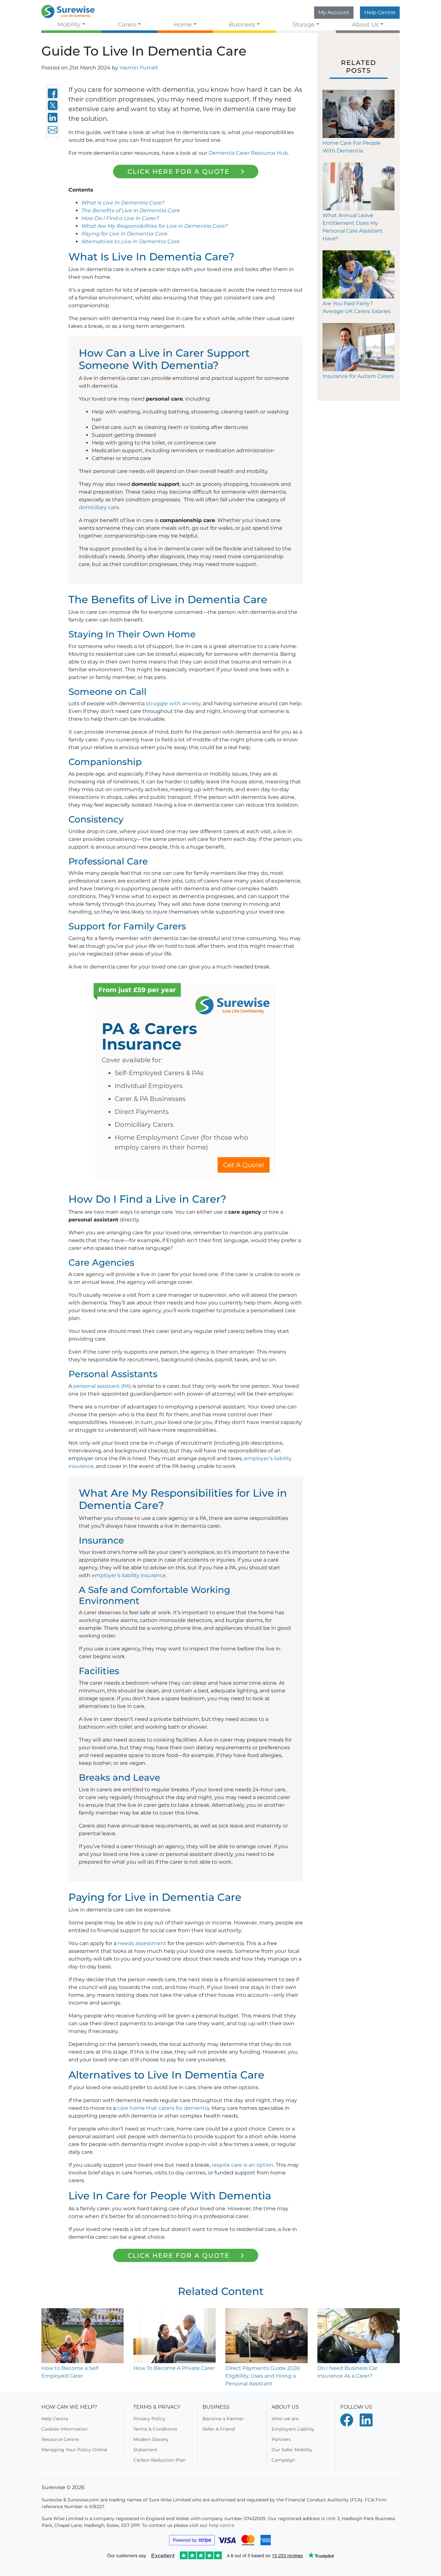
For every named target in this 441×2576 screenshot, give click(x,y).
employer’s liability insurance (129, 1575)
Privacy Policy (149, 2419)
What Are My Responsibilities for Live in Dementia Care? (154, 226)
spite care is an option (245, 2165)
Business (242, 24)
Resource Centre (60, 2439)
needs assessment (142, 1943)
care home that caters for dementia (163, 2108)
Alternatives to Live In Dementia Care (131, 241)
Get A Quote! (244, 1165)
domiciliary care (99, 507)
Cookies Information (64, 2429)
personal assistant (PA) (102, 1386)
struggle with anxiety (173, 703)
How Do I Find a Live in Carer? (120, 218)
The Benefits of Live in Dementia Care (131, 210)
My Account (334, 12)
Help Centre (380, 12)
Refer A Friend (219, 2429)
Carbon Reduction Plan (159, 2460)
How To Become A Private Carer (174, 2368)
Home (183, 24)
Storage (304, 24)
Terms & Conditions (155, 2429)
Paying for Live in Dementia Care (124, 234)
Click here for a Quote (179, 172)
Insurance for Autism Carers (358, 376)
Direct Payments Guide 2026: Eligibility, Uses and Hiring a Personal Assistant (263, 2376)
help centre (222, 2525)
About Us (365, 24)
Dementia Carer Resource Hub (248, 153)
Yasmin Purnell (139, 68)
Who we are (285, 2419)
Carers (127, 24)
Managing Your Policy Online (74, 2450)
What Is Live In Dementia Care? (123, 203)
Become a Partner (223, 2419)
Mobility (69, 24)
